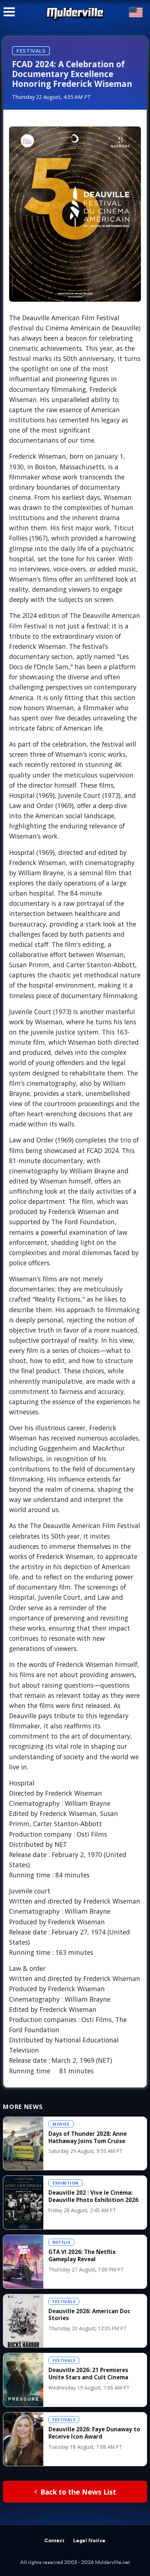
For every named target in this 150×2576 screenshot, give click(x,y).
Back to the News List (78, 2492)
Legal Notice (89, 2541)
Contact (54, 2541)
